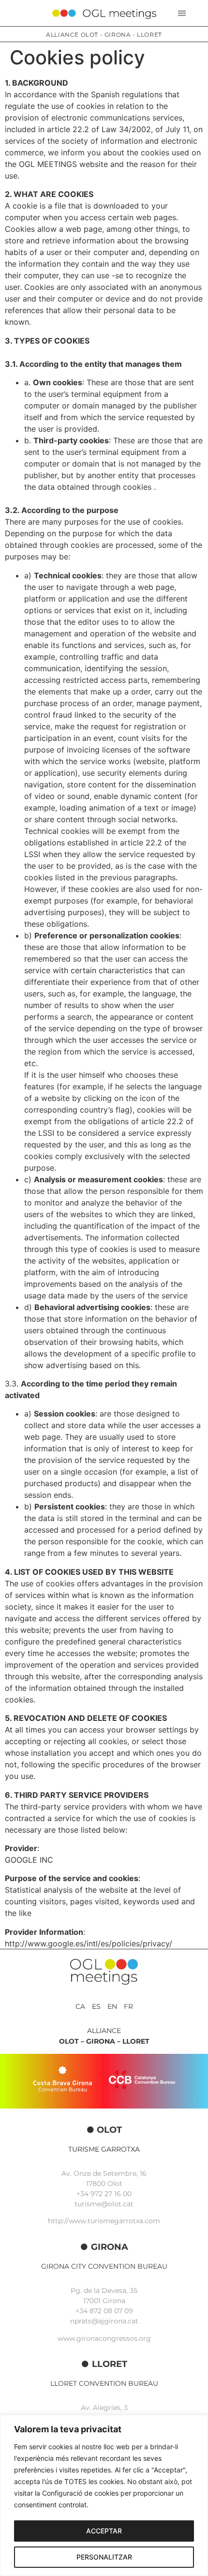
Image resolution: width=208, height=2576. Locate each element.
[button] (182, 13)
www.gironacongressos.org (104, 2338)
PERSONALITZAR (104, 2557)
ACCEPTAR (104, 2531)
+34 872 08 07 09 (104, 2311)
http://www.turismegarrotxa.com (104, 2221)
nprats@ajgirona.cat (104, 2321)
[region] (104, 2495)
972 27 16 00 (111, 2194)
